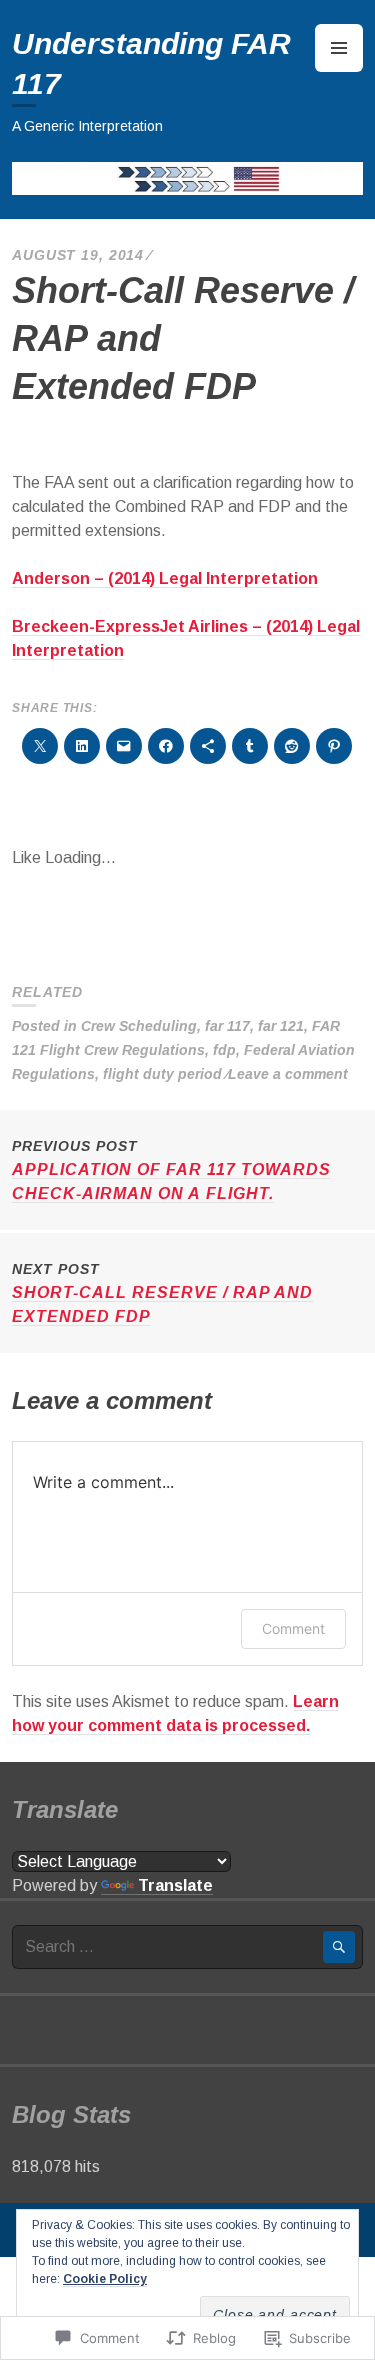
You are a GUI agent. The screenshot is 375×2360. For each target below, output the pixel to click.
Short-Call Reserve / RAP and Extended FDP (162, 1293)
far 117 (227, 1026)
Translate (175, 1885)
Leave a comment (288, 1074)
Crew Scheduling (139, 1026)
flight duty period (162, 1074)
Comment (293, 1628)
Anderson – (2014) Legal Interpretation (165, 578)
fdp (224, 1050)
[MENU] (339, 48)
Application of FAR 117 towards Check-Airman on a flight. (171, 1170)
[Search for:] (187, 1946)
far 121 (281, 1026)
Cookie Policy (105, 2279)
